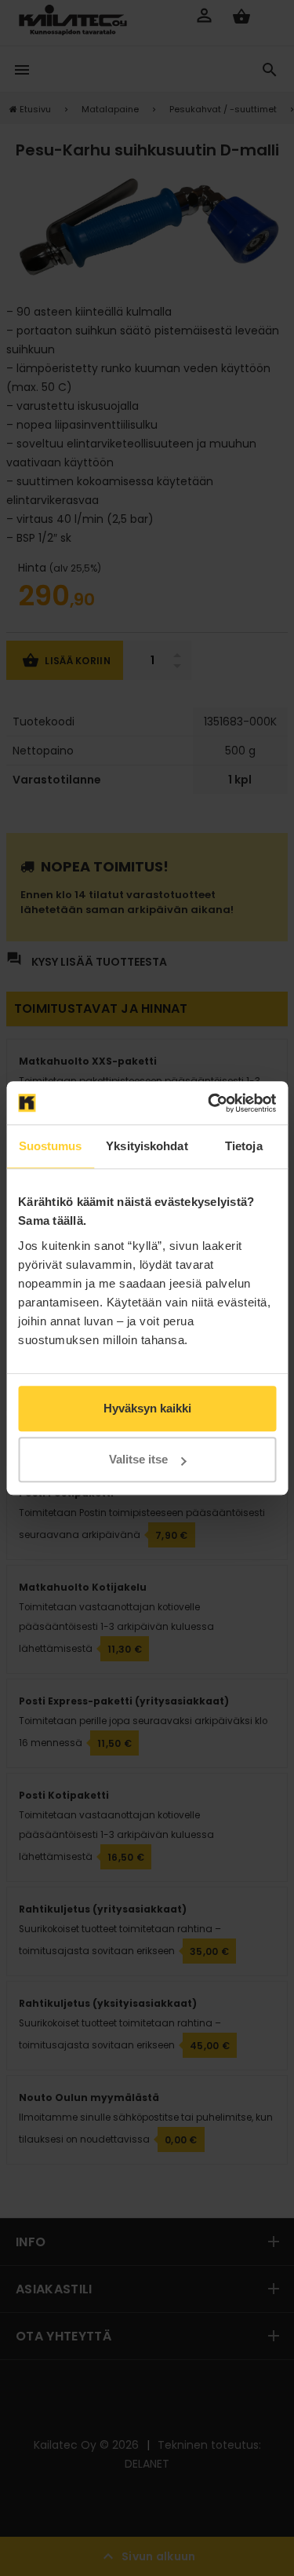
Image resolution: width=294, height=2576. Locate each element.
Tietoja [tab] (244, 1146)
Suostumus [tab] (51, 1146)
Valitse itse (138, 1459)
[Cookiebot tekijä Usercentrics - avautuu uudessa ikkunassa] (209, 1103)
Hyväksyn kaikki (147, 1408)
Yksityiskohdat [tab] (147, 1146)
